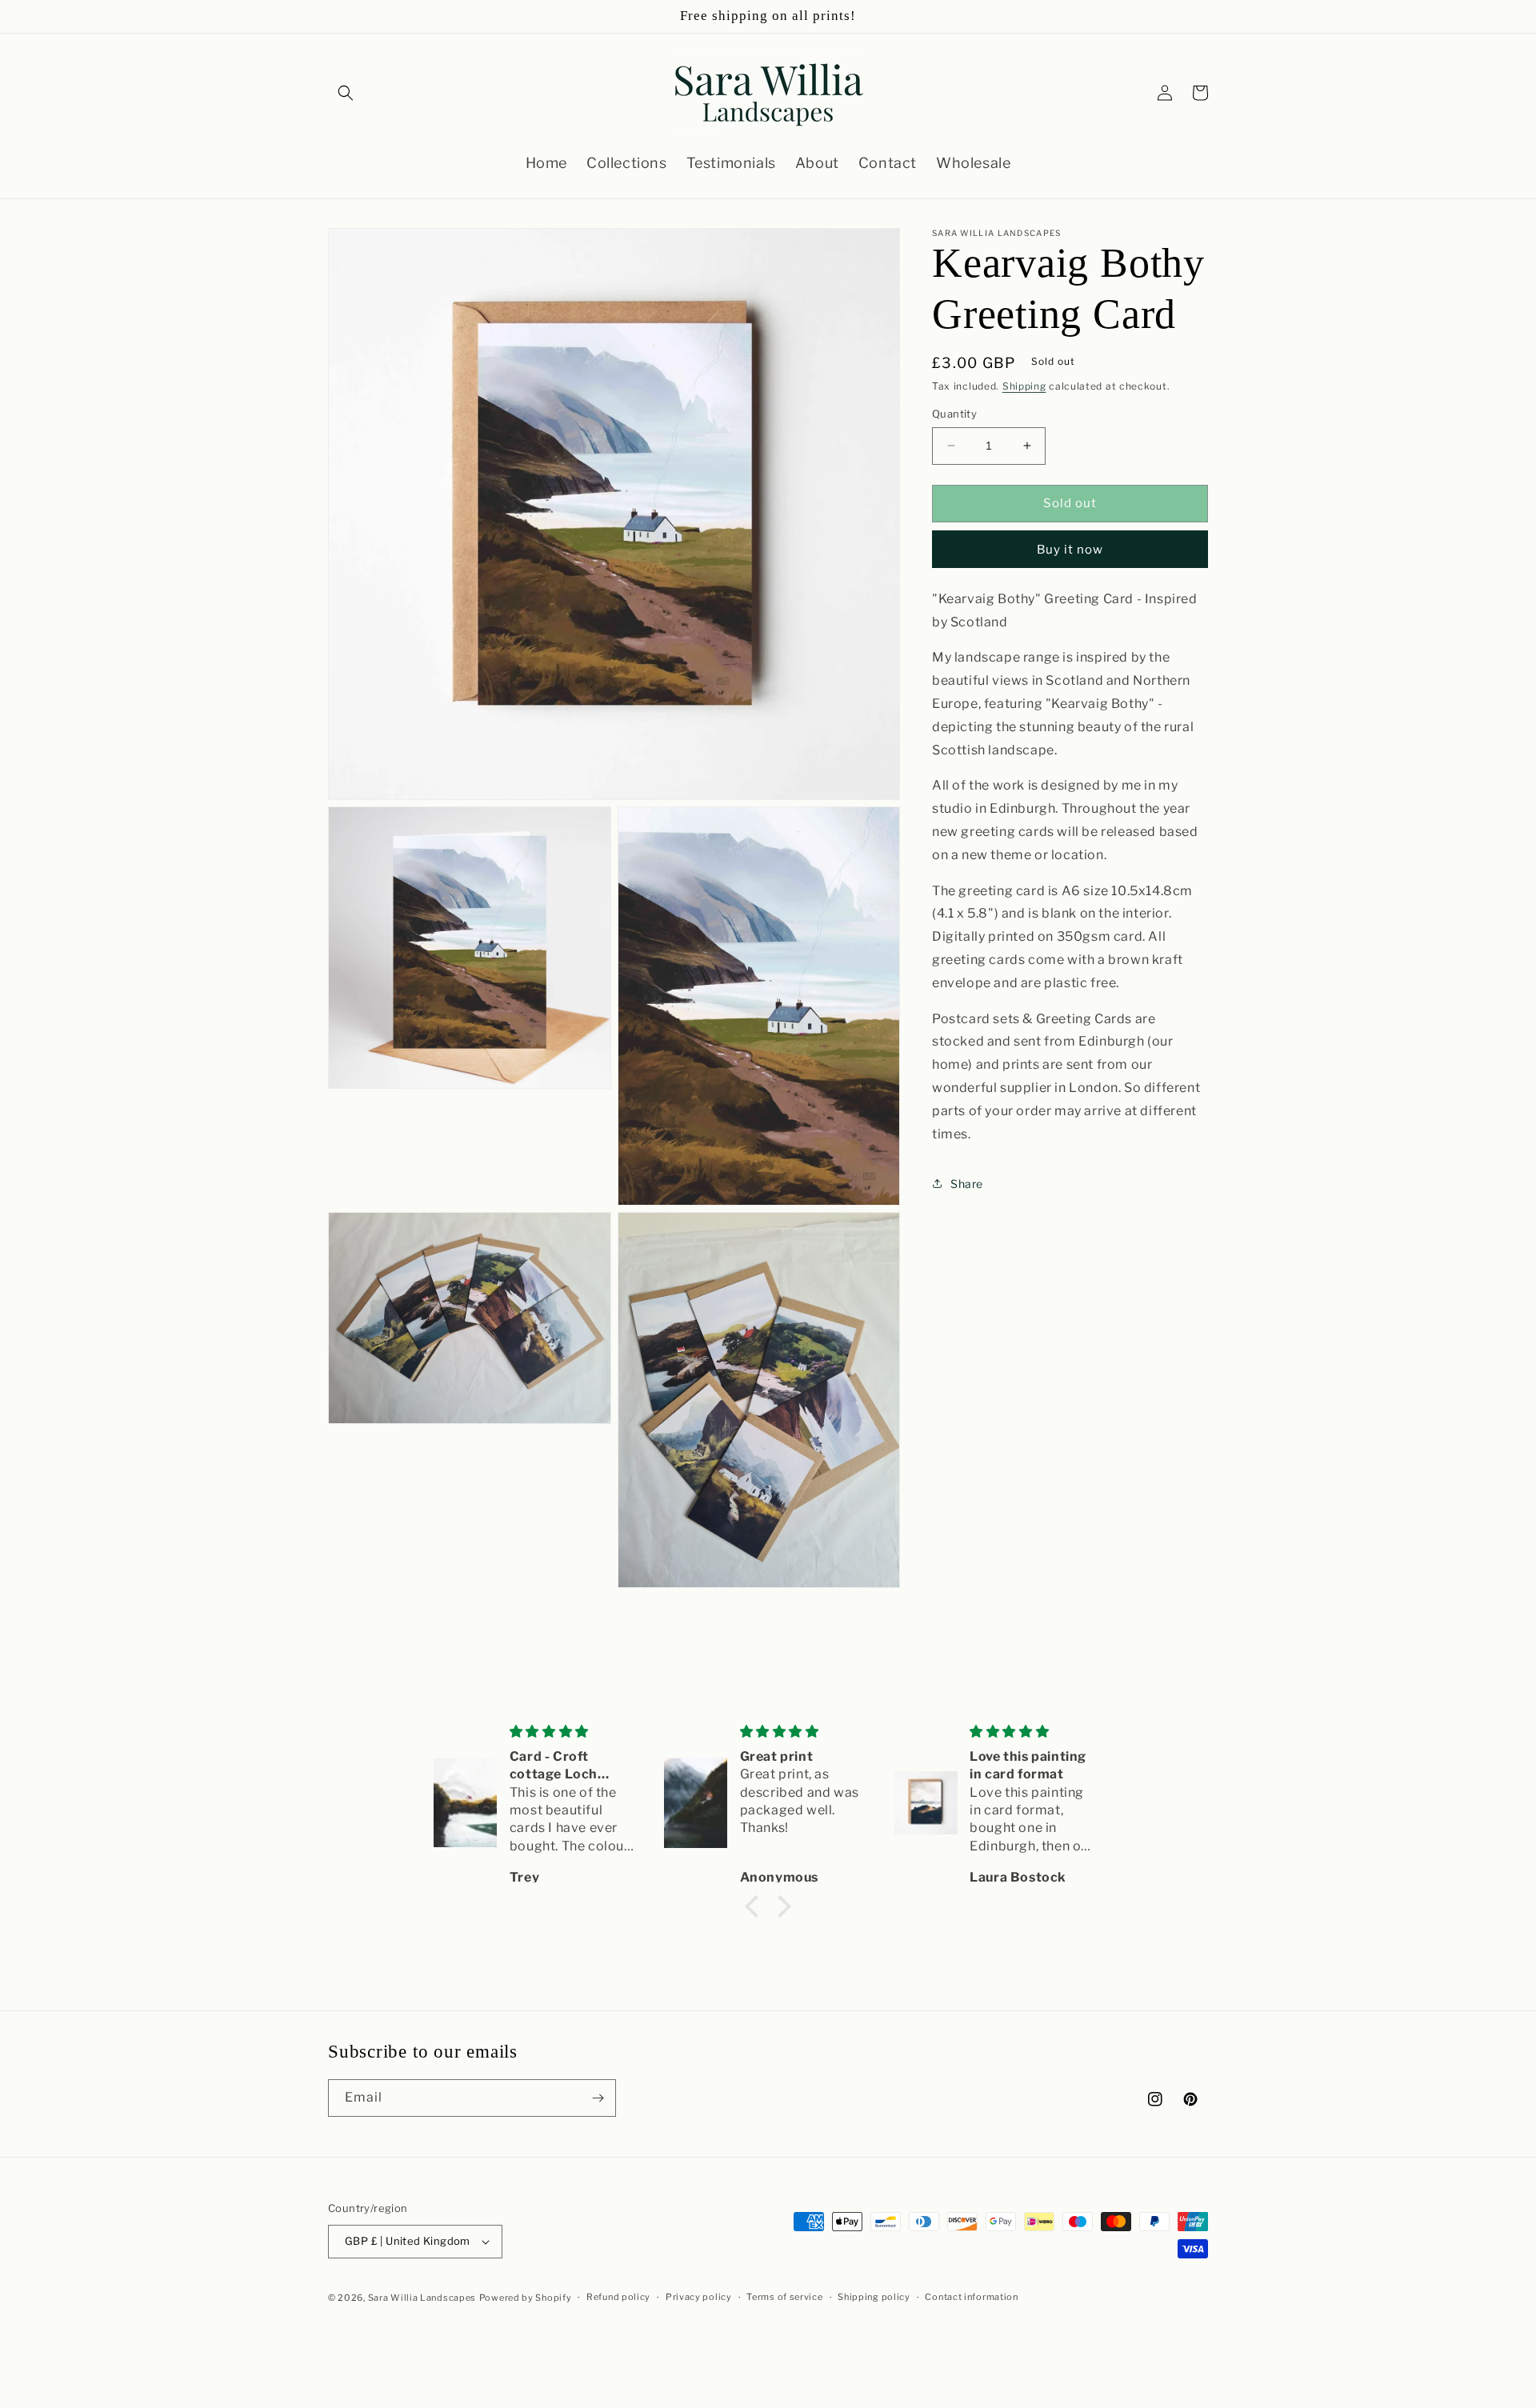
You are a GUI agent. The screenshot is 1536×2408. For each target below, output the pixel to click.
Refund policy (618, 2297)
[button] (346, 93)
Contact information (971, 2297)
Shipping (1024, 386)
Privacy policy (699, 2297)
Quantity (954, 414)
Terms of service (784, 2297)
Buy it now (1070, 550)
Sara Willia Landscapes (422, 2298)
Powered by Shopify (526, 2298)
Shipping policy (874, 2297)
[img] (574, 1732)
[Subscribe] (598, 2098)
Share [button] (967, 1184)
